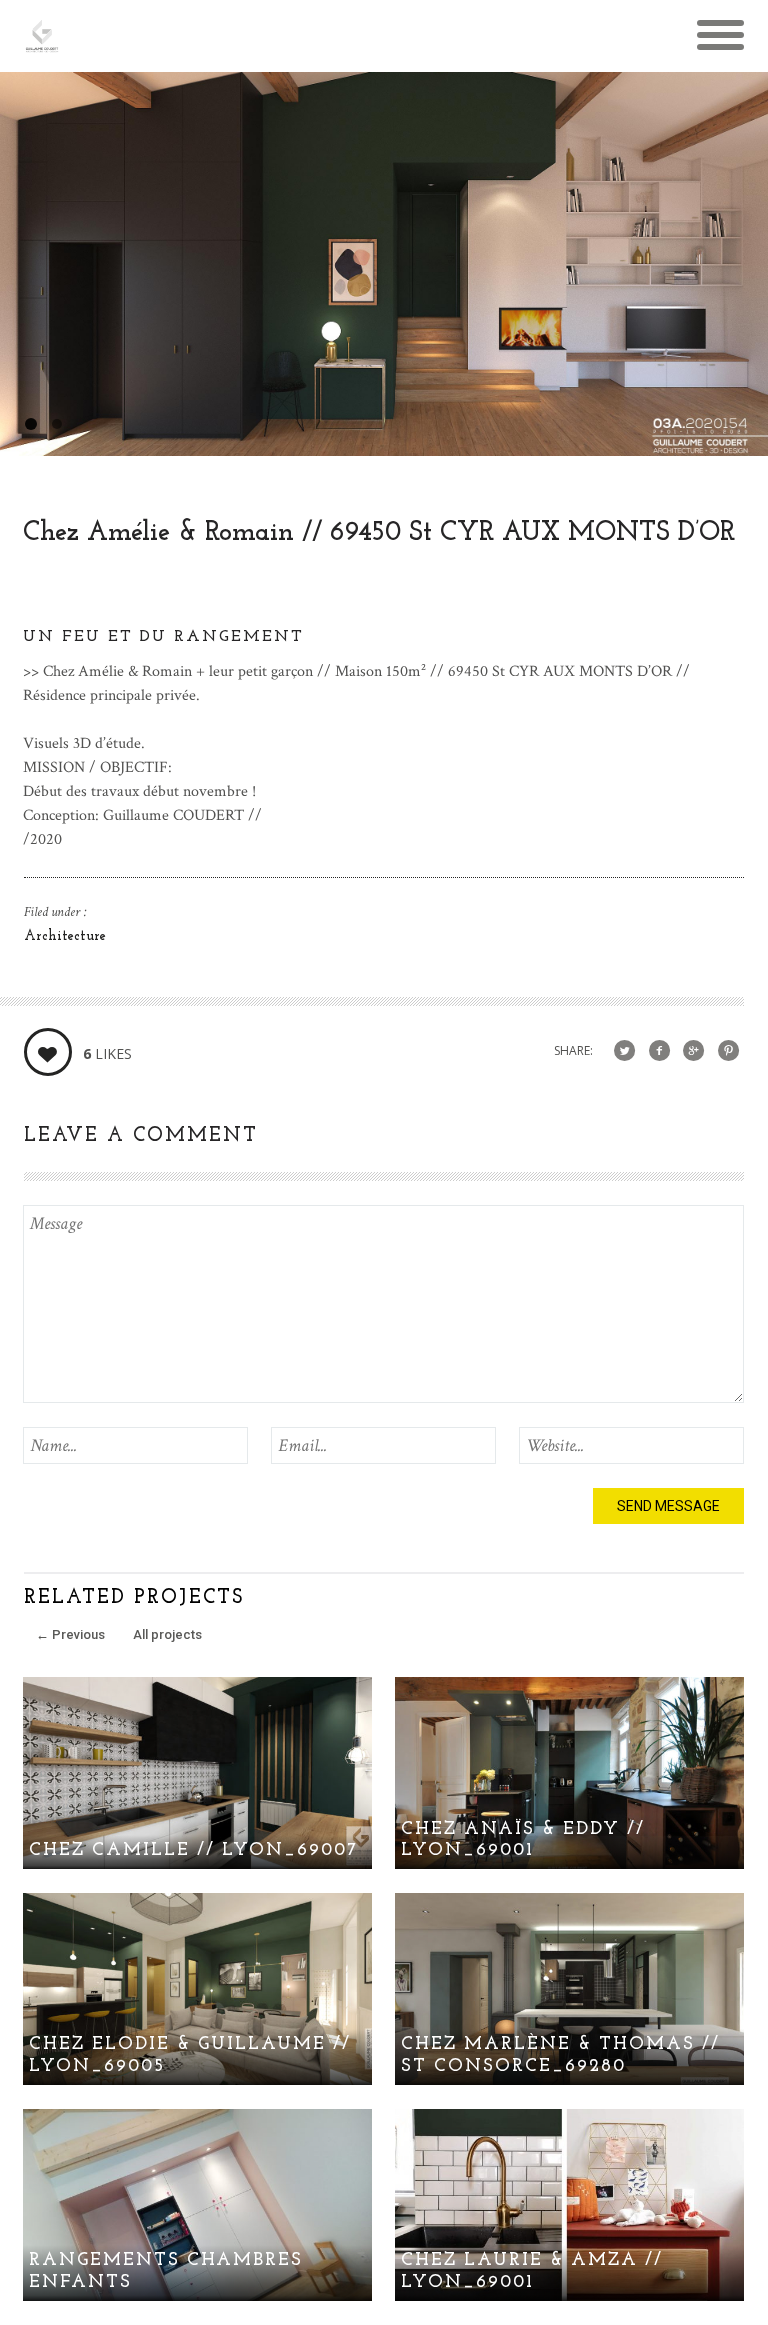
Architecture (65, 936)
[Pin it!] (728, 1051)
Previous (70, 1634)
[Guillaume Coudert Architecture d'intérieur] (42, 44)
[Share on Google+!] (693, 1051)
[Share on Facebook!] (659, 1051)
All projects (167, 1634)
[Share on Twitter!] (624, 1051)
